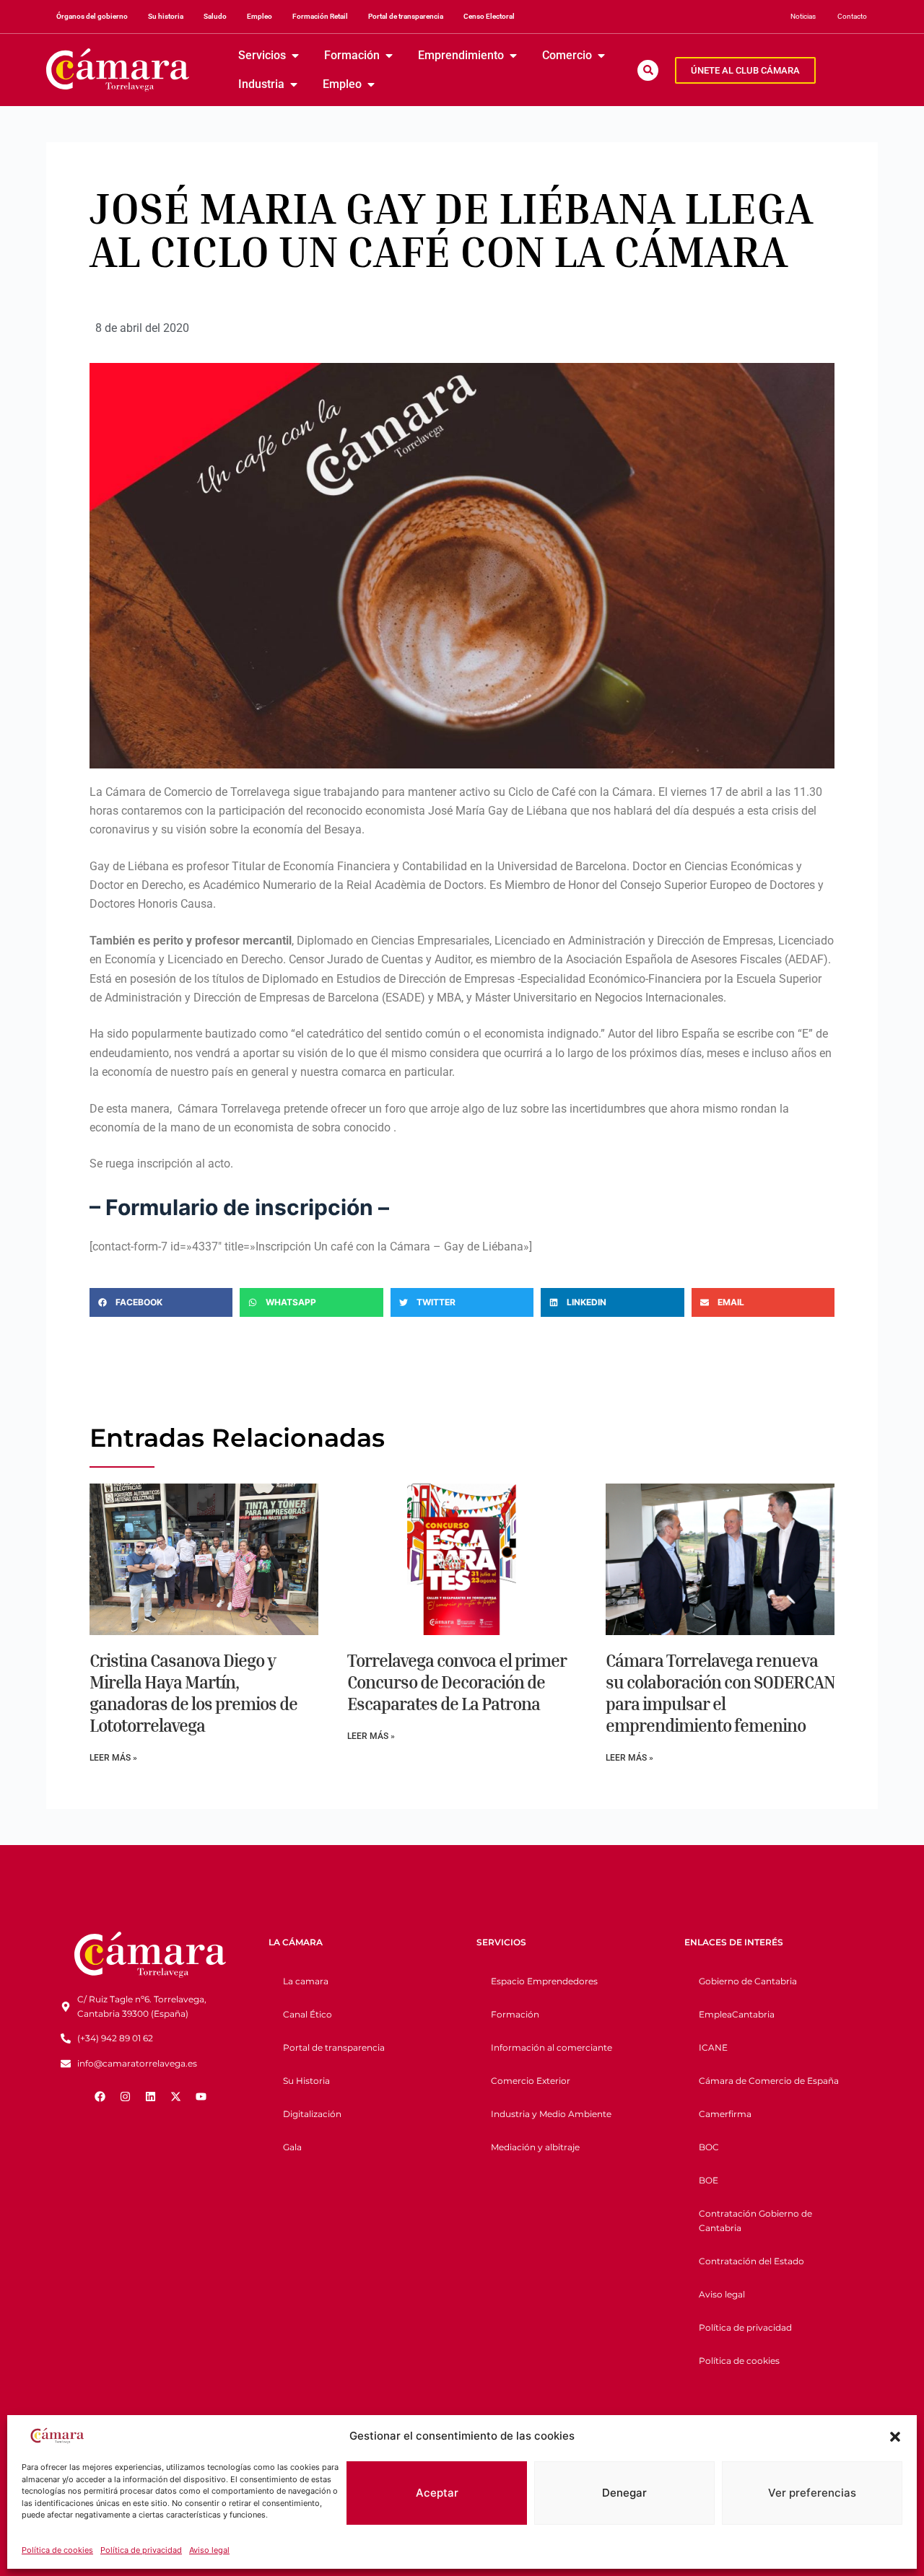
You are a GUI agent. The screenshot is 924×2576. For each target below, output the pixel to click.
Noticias (803, 16)
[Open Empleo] (371, 84)
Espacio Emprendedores (544, 1981)
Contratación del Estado (751, 2261)
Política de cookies (57, 2550)
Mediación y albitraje (535, 2147)
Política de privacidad (141, 2550)
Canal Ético (308, 2014)
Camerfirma (725, 2114)
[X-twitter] (175, 2096)
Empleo (260, 16)
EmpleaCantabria (737, 2014)
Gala (292, 2147)
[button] (895, 2437)
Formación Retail (320, 16)
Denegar (624, 2493)
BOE (709, 2180)
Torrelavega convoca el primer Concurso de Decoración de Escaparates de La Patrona (457, 1682)
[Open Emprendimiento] (513, 56)
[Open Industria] (294, 84)
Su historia (166, 16)
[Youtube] (201, 2096)
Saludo (215, 16)
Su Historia (306, 2081)
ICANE (713, 2047)
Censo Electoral (489, 16)
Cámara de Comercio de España (769, 2081)
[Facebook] (100, 2096)
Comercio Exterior (531, 2081)
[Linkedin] (150, 2096)
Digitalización (312, 2114)
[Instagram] (125, 2096)
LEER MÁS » (113, 1758)
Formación (515, 2014)
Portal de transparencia (406, 16)
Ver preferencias (812, 2493)
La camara (306, 1981)
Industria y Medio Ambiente (551, 2114)
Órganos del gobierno (92, 16)
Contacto (852, 16)
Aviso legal (209, 2550)
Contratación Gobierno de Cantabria (755, 2221)
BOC (709, 2147)
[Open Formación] (389, 56)
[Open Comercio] (601, 56)
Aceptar (437, 2493)
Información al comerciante (552, 2047)
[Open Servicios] (295, 56)
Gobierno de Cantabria (748, 1981)
